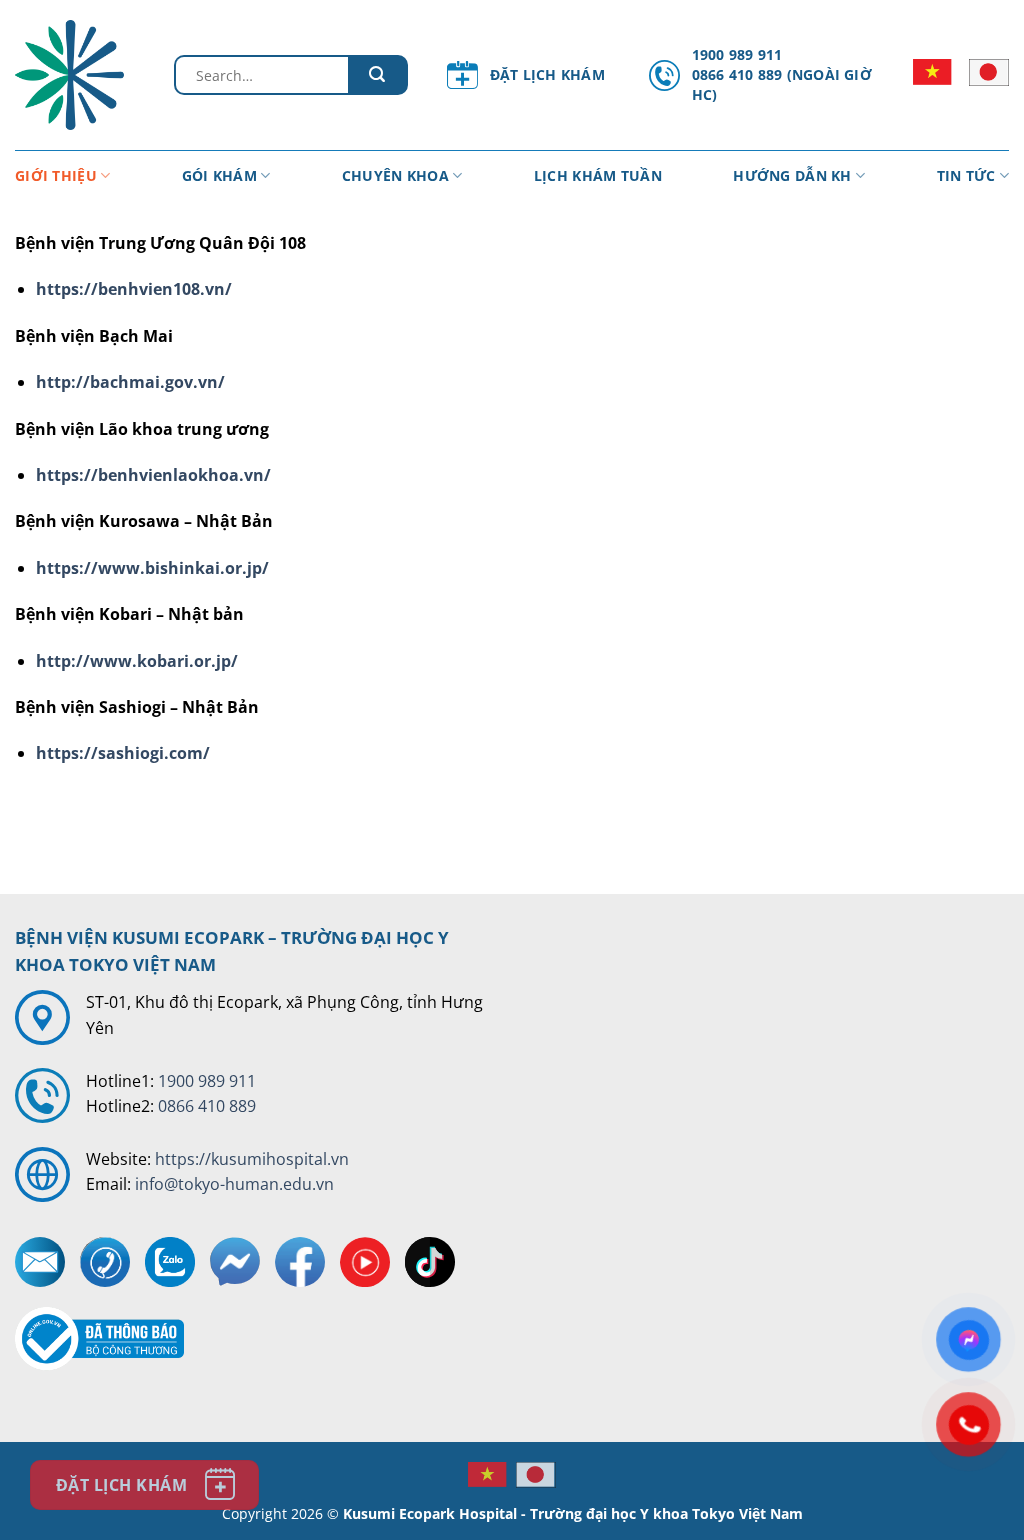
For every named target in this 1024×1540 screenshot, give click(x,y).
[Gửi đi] (378, 75)
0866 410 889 (207, 1106)
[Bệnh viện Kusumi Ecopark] (79, 75)
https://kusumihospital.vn (252, 1159)
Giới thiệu (56, 175)
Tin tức (966, 175)
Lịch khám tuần (598, 175)
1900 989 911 (207, 1081)
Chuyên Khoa (395, 175)
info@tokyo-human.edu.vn (234, 1184)
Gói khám (219, 175)
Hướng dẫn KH (792, 175)
